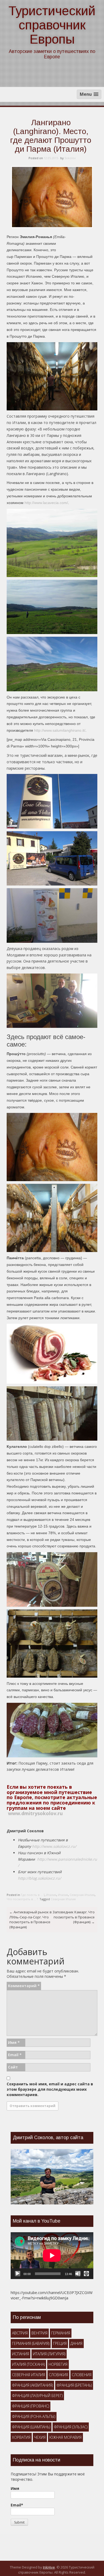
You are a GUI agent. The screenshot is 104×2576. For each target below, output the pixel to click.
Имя (14, 2042)
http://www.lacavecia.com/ (46, 503)
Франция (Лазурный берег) (37, 2396)
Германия (61, 2333)
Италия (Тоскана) (28, 2364)
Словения (82, 2375)
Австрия (20, 2333)
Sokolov (70, 158)
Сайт (13, 2067)
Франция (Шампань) (31, 2427)
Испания (21, 2354)
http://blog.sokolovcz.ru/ (39, 1878)
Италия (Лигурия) (49, 2354)
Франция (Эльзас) (71, 2427)
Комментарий (24, 1986)
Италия (51, 1895)
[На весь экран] (86, 2274)
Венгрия (39, 2333)
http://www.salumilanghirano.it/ (60, 730)
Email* (17, 2505)
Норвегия (58, 2364)
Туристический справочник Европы (52, 25)
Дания (76, 2343)
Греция (60, 2343)
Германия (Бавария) (31, 2343)
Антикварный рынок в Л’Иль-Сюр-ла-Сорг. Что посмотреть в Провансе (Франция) (31, 1919)
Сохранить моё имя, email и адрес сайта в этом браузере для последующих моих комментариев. (50, 2089)
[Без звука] (78, 2274)
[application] (52, 2256)
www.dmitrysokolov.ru (35, 1813)
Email (15, 2055)
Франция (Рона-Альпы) (34, 2416)
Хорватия (21, 2437)
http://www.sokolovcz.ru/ (54, 1846)
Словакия (58, 2375)
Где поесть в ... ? (33, 1895)
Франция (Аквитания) (32, 2385)
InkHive (49, 2567)
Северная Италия (82, 1895)
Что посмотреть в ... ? (22, 1899)
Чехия (40, 2437)
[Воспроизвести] (18, 2274)
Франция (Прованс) (31, 2406)
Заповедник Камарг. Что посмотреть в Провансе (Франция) (74, 1917)
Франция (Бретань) (74, 2385)
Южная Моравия (65, 2437)
